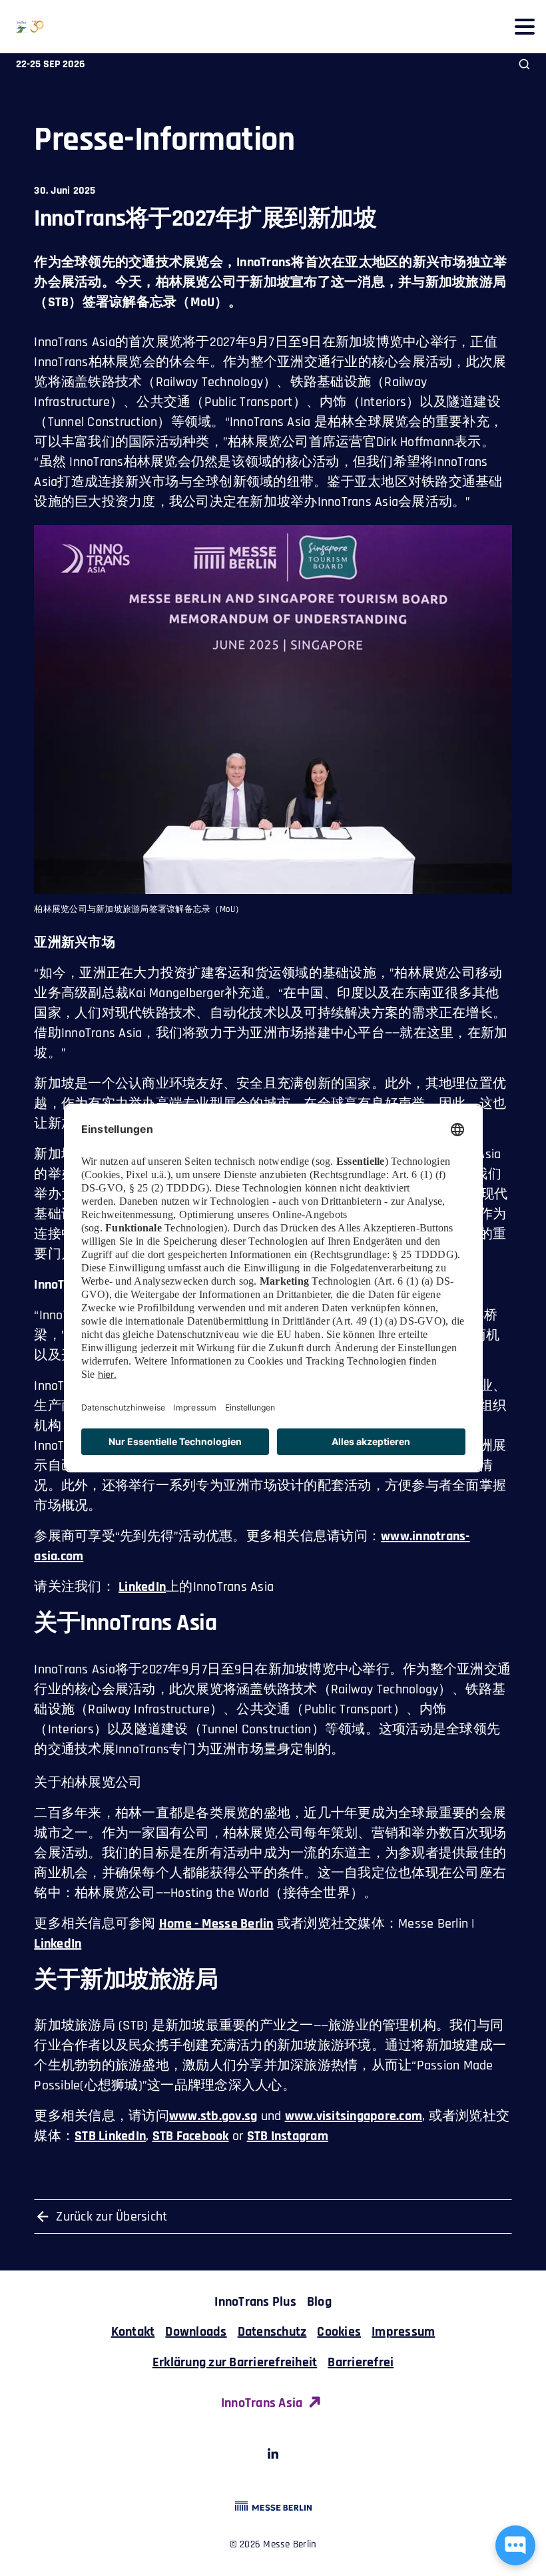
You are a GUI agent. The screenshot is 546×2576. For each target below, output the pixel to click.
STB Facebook (191, 2136)
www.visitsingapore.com (354, 2116)
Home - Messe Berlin (216, 1924)
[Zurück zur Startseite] (22, 27)
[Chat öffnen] (515, 2545)
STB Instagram (288, 2136)
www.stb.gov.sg (213, 2116)
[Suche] (524, 64)
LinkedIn (142, 1587)
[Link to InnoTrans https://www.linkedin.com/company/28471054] (273, 2456)
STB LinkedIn (110, 2136)
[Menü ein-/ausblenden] (524, 26)
